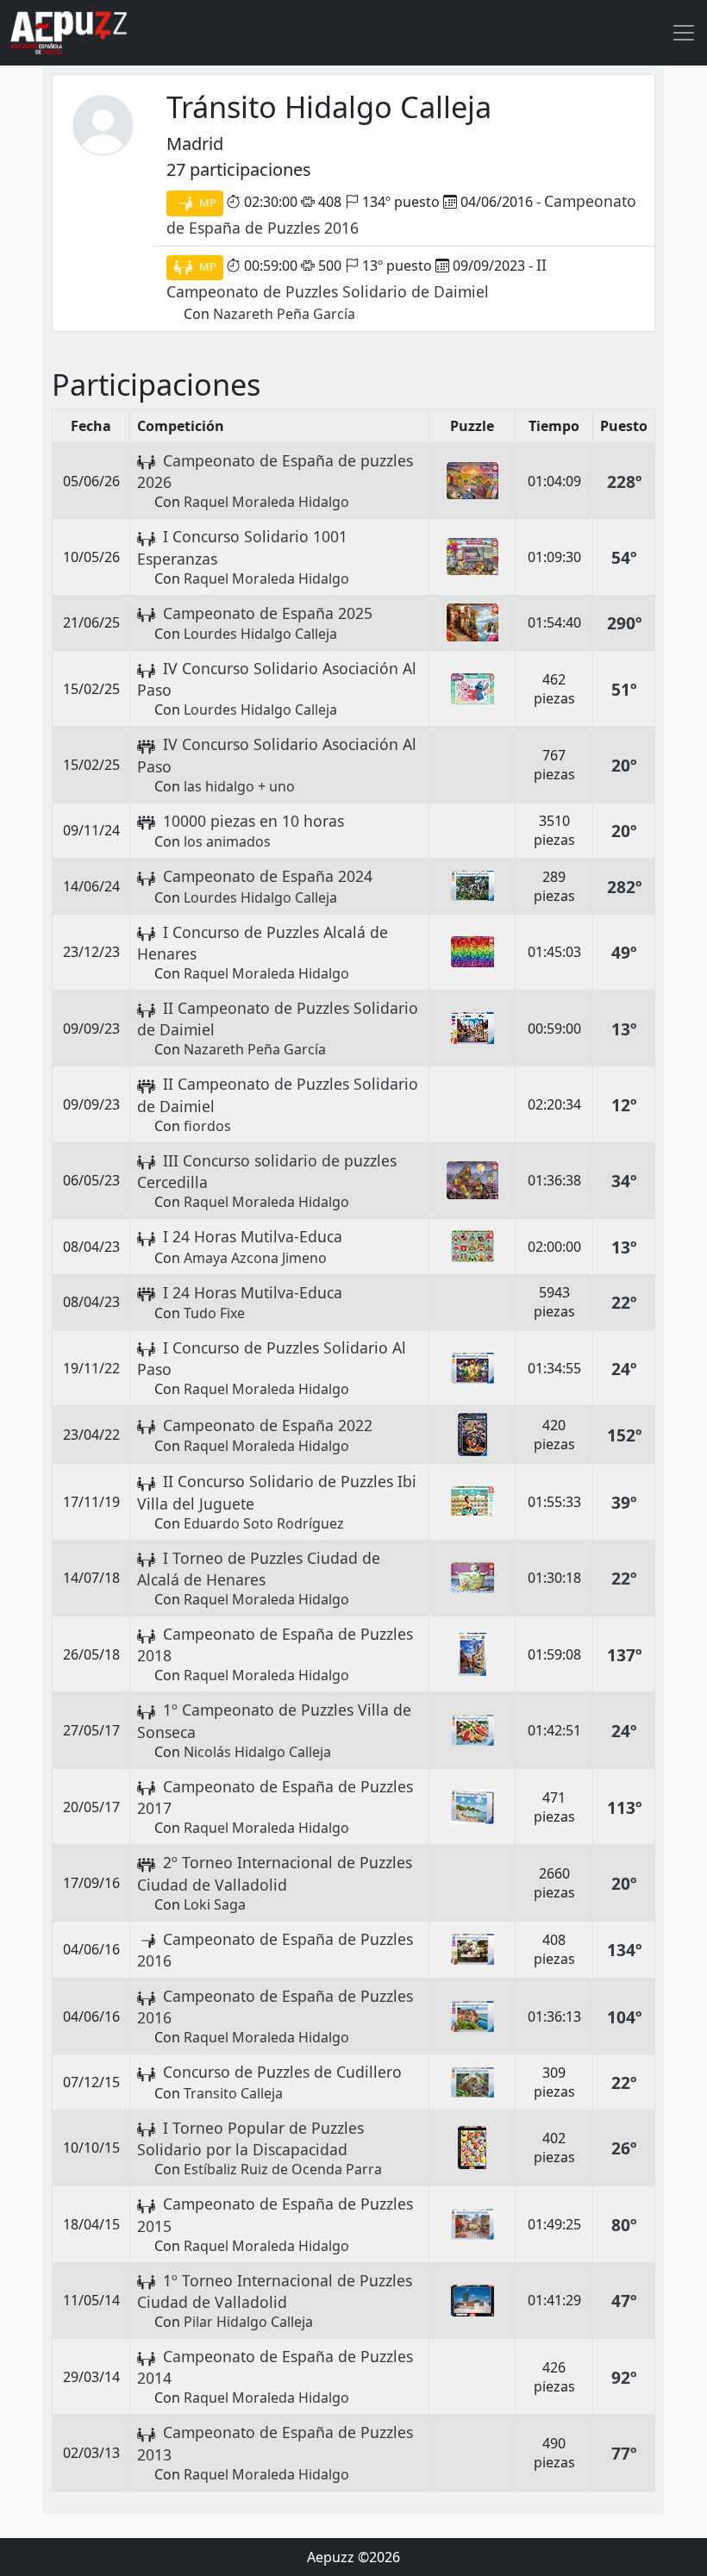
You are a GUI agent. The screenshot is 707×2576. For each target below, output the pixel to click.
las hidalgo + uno (239, 786)
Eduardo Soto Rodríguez (264, 1523)
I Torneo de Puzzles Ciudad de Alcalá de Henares (259, 1569)
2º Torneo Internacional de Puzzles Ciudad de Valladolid (275, 1873)
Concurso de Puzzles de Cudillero (282, 2072)
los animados (227, 841)
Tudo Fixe (214, 1313)
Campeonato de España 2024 (268, 876)
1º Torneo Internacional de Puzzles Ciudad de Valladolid (275, 2291)
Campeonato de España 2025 (268, 613)
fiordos (207, 1126)
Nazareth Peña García (284, 314)
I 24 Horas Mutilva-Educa (253, 1236)
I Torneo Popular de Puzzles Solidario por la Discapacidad (250, 2138)
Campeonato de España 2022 (268, 1425)
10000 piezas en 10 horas (253, 821)
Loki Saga (215, 1904)
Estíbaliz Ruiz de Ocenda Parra (283, 2169)
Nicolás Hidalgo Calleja (257, 1752)
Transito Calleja (233, 2093)
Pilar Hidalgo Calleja (248, 2322)
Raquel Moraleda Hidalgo (266, 502)
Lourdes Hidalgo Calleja (260, 634)
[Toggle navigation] (684, 33)
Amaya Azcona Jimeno (255, 1258)
